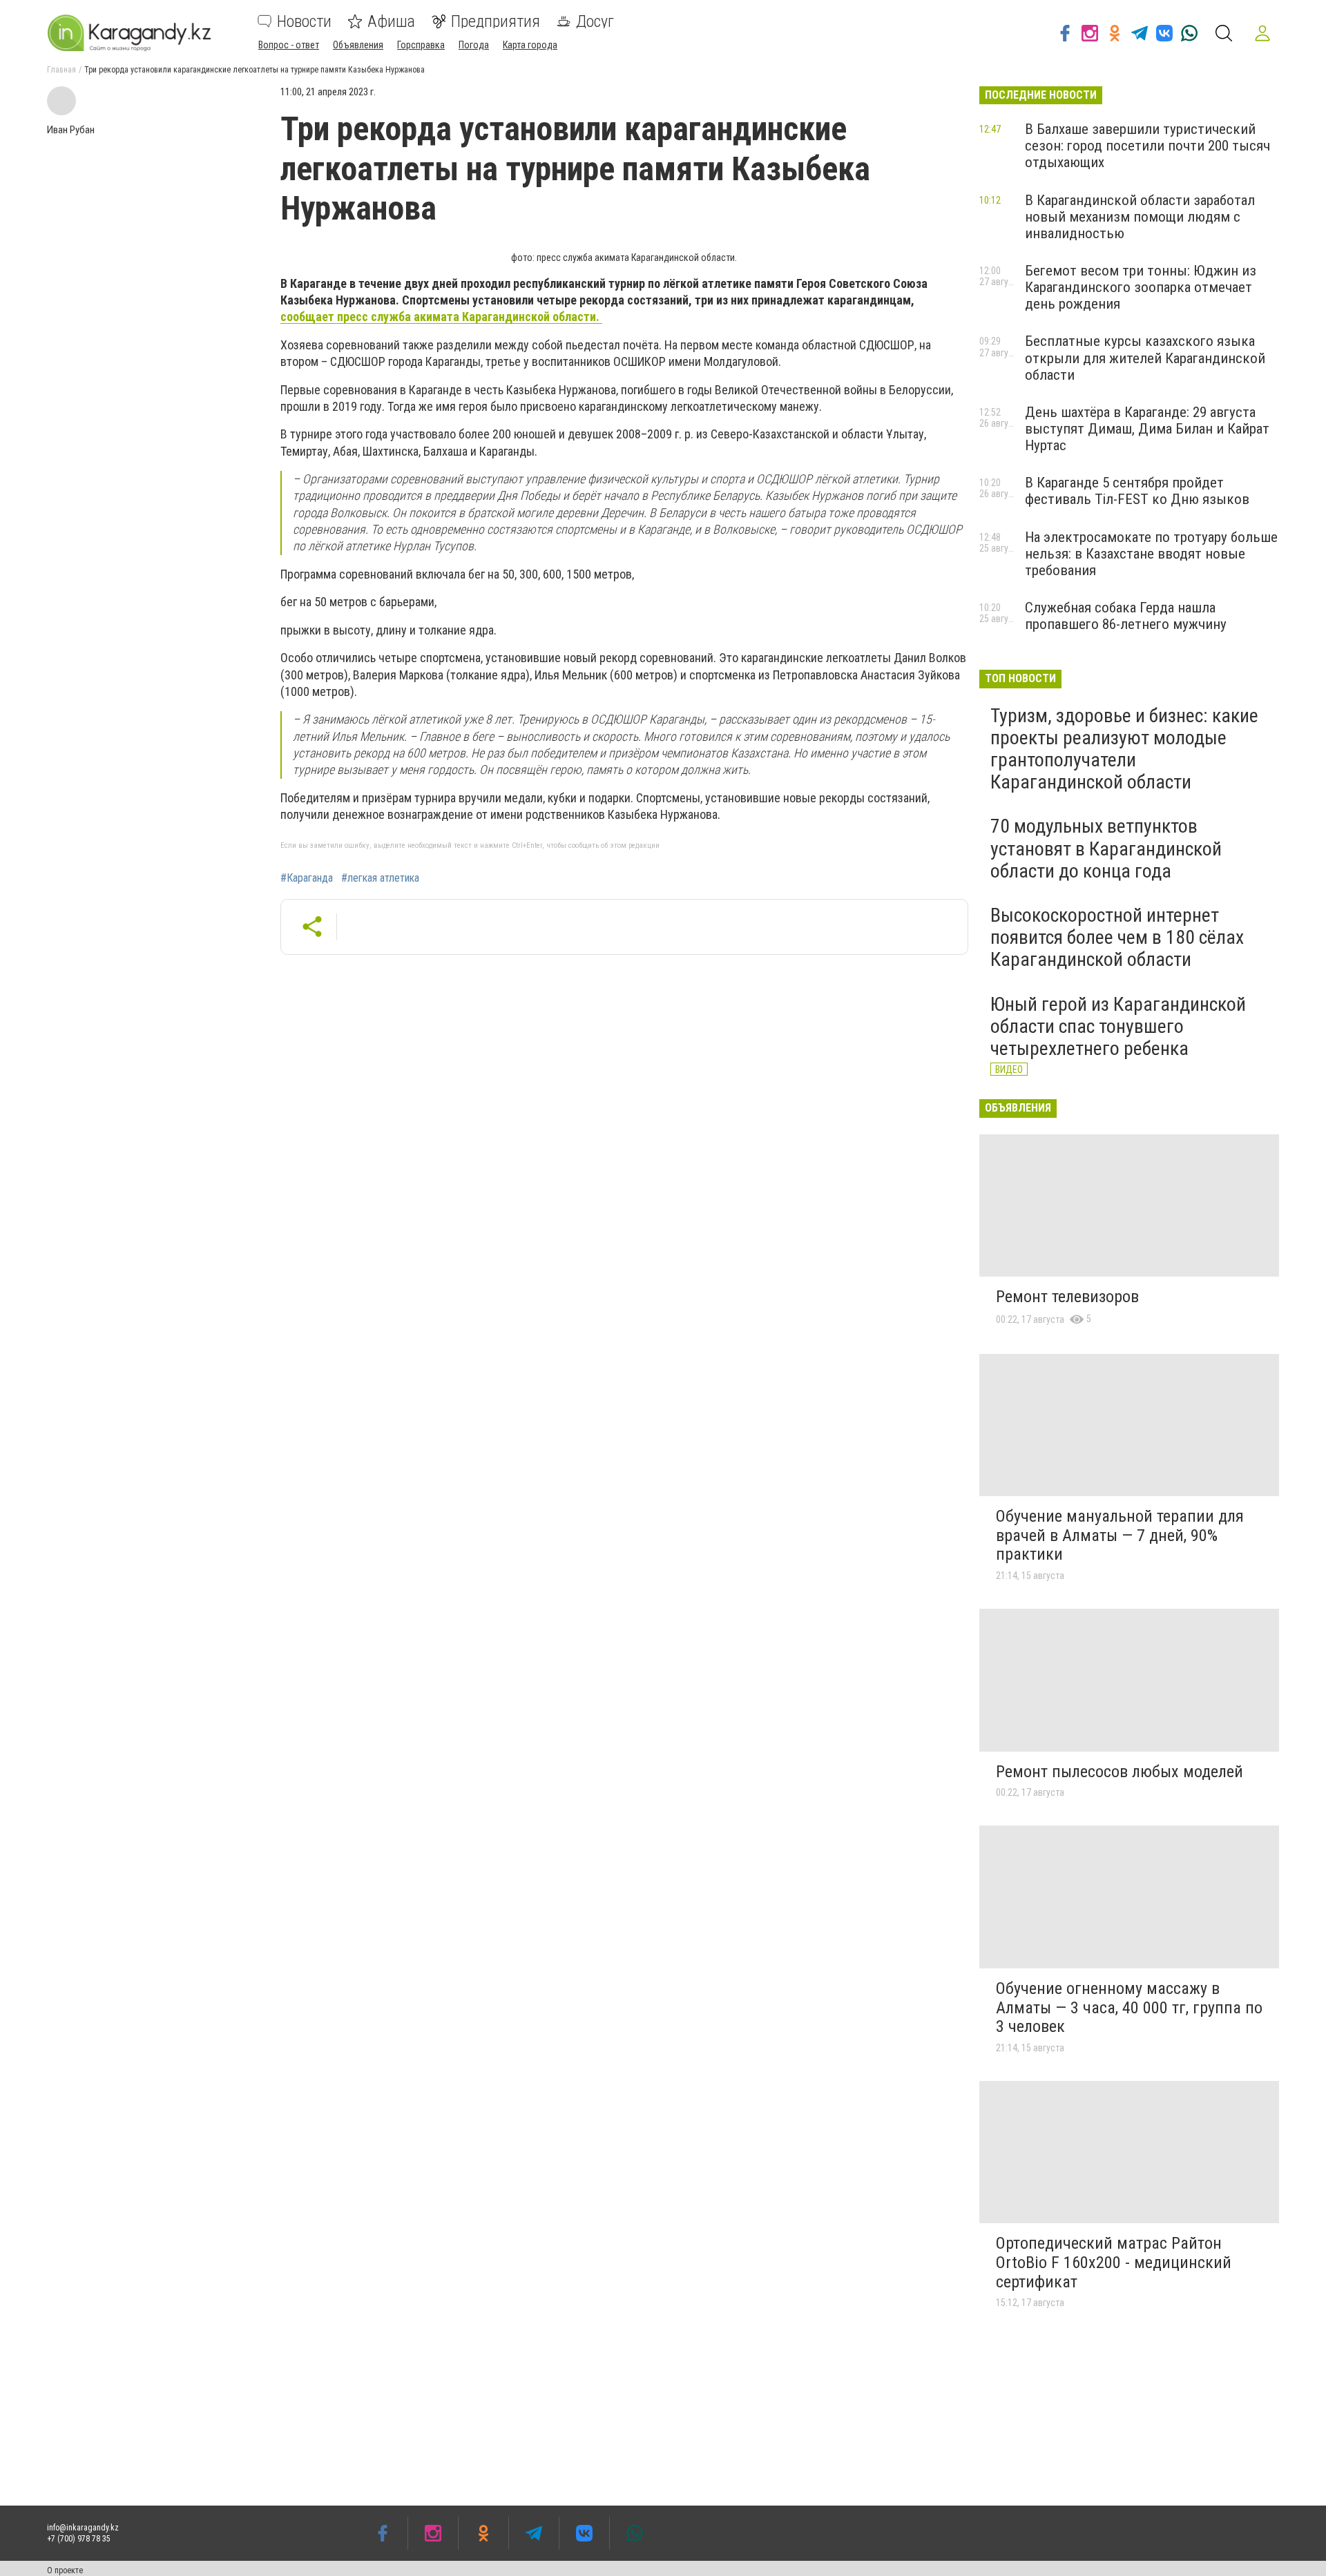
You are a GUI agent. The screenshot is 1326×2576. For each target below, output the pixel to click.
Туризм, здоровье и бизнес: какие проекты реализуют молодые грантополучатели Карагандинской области (1124, 749)
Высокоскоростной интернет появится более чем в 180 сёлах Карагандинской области (1117, 937)
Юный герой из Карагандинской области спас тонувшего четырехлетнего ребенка (1118, 1026)
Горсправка (421, 45)
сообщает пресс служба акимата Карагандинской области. (441, 317)
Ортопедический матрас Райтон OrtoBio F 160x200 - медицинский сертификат (1114, 2262)
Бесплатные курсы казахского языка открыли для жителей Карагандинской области (1145, 358)
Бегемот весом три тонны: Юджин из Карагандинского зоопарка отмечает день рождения (1141, 287)
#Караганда (307, 878)
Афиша (391, 21)
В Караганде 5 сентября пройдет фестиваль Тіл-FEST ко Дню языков (1137, 491)
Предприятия (496, 21)
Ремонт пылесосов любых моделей (1120, 1772)
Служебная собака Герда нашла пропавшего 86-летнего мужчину (1126, 616)
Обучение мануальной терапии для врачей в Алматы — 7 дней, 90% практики (1120, 1535)
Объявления (358, 45)
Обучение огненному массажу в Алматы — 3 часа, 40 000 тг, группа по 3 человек (1129, 2007)
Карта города (530, 45)
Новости (304, 21)
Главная (61, 70)
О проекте (65, 2570)
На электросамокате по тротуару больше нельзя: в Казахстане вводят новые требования (1151, 554)
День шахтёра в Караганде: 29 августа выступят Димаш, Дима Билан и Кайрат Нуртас (1147, 429)
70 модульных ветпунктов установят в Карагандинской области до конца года (1106, 848)
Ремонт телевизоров (1067, 1297)
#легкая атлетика (380, 878)
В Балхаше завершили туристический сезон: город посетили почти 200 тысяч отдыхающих (1147, 146)
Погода (474, 45)
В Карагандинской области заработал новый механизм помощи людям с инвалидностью (1140, 217)
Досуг (595, 21)
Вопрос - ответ (289, 45)
